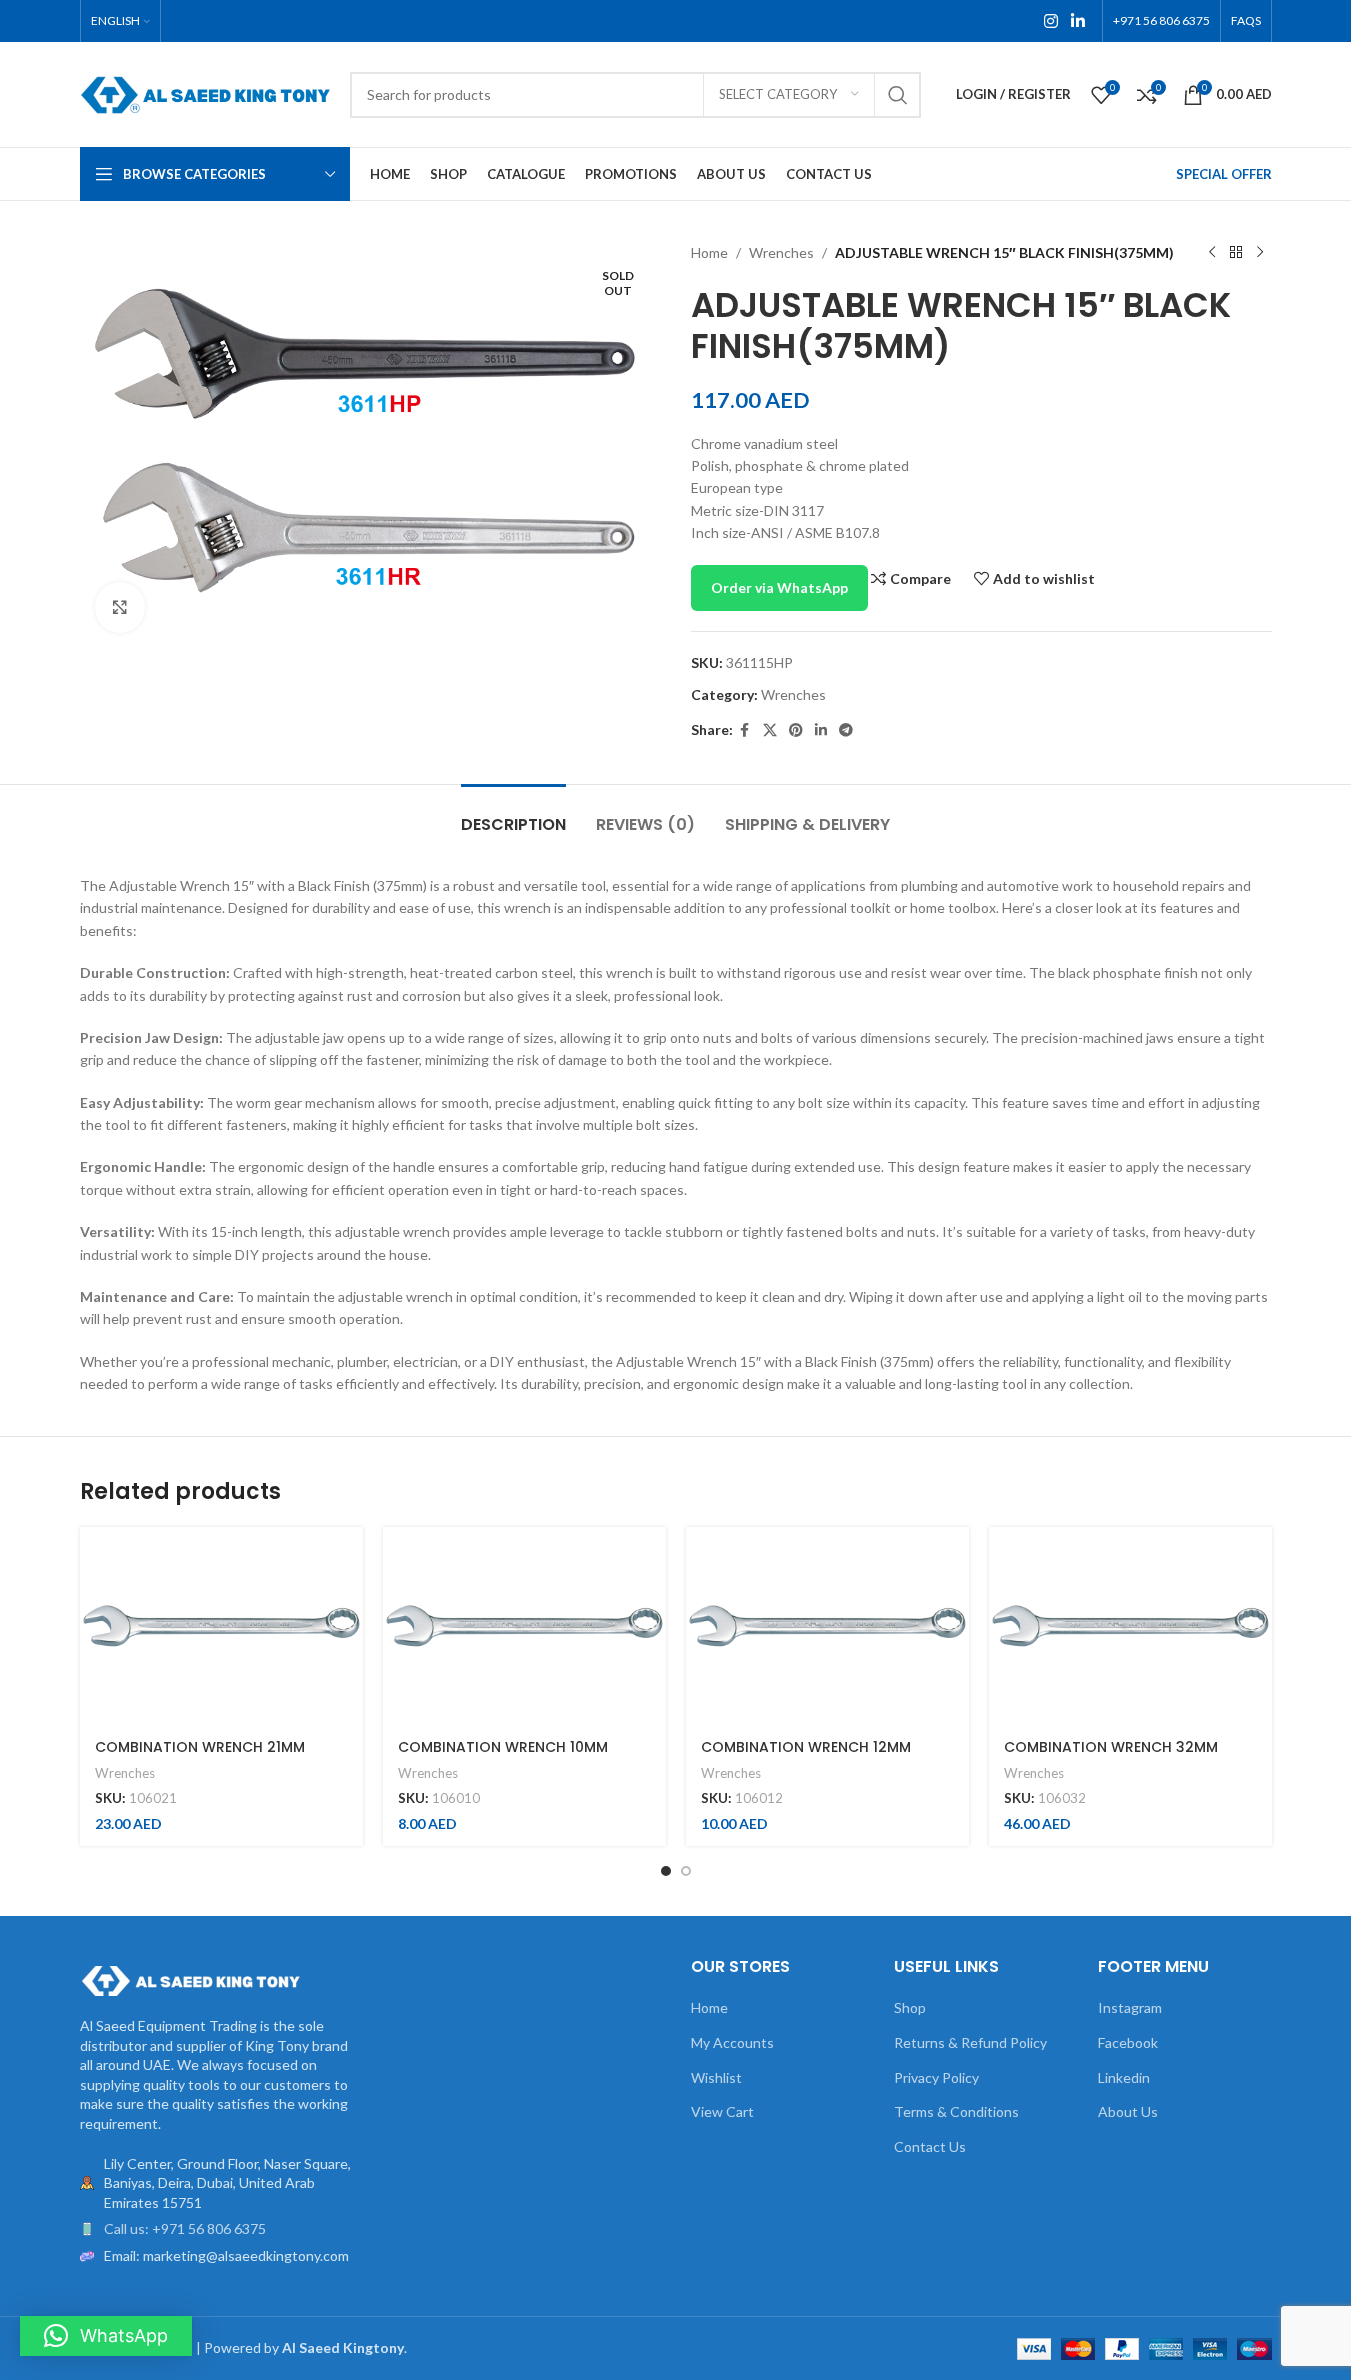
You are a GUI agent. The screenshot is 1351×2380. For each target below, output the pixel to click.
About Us (1128, 2111)
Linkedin (1124, 2077)
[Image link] (190, 1979)
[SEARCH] (898, 95)
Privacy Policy (936, 2077)
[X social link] (770, 730)
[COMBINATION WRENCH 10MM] (524, 1626)
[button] (106, 2336)
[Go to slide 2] (686, 1871)
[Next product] (1260, 253)
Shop (910, 2007)
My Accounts (732, 2042)
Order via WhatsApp (779, 587)
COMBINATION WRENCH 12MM (806, 1747)
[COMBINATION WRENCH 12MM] (827, 1626)
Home (709, 252)
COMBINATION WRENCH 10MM (503, 1747)
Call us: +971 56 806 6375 (185, 2228)
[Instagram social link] (1050, 21)
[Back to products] (1236, 253)
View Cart (722, 2111)
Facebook (1128, 2042)
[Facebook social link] (745, 730)
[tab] (513, 814)
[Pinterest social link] (796, 730)
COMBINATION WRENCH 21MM (200, 1747)
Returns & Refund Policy (970, 2042)
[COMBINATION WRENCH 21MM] (221, 1626)
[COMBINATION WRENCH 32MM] (1130, 1626)
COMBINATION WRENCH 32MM (1111, 1747)
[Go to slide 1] (666, 1871)
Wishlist (716, 2077)
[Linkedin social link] (1077, 21)
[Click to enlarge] (120, 607)
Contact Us (930, 2146)
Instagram (1130, 2007)
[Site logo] (205, 92)
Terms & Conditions (956, 2111)
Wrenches (781, 252)
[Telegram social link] (846, 730)
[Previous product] (1212, 253)
